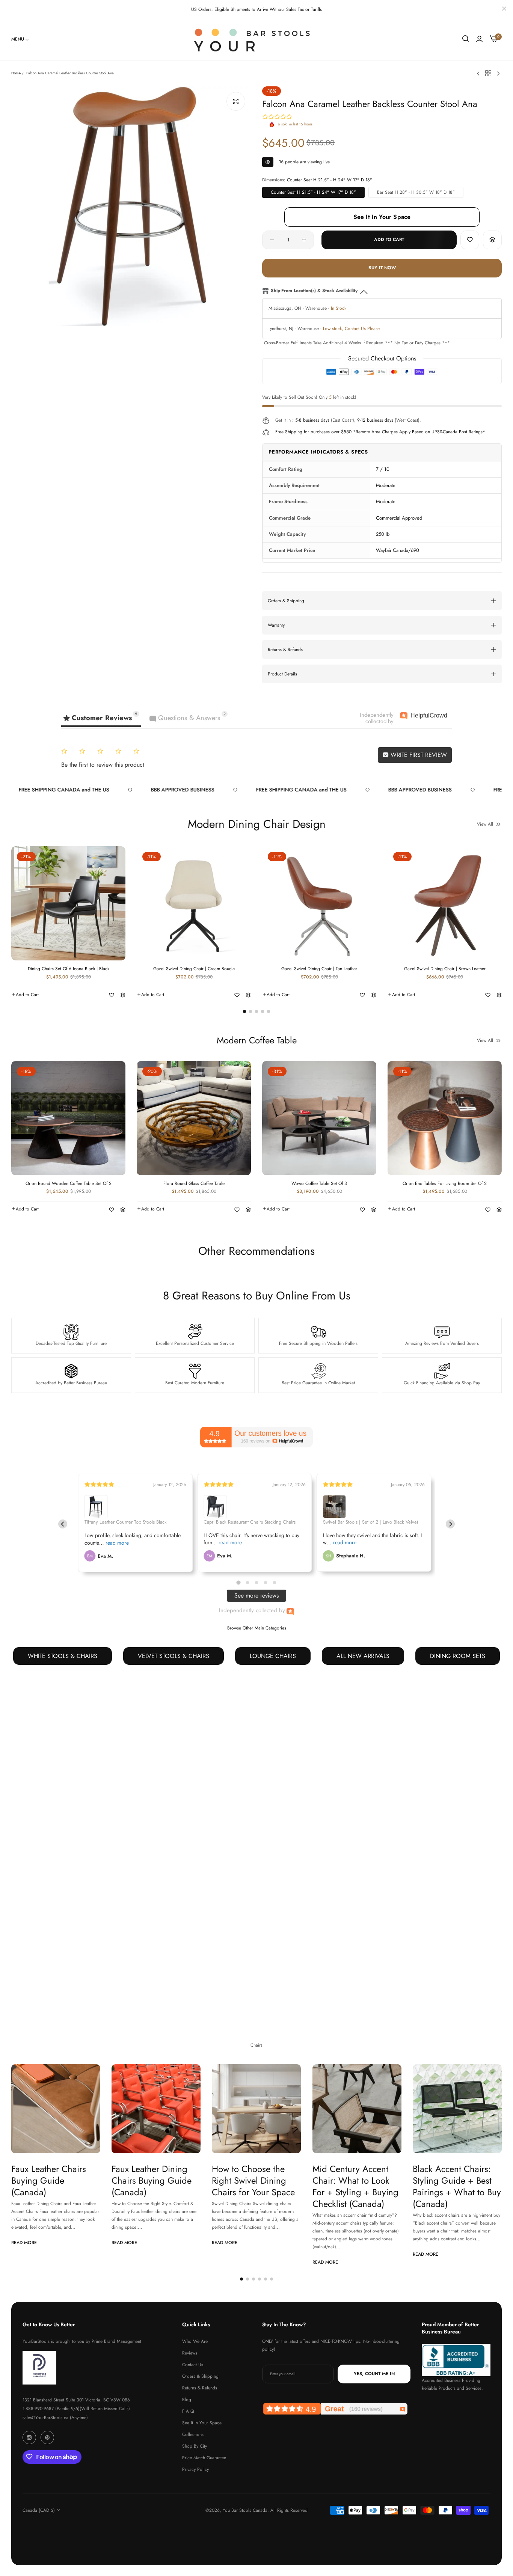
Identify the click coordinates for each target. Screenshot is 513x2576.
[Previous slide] (63, 1524)
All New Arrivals (363, 1656)
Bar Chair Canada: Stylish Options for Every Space (348, 1924)
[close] (504, 9)
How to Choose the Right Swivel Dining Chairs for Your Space (253, 2180)
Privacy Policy (195, 2469)
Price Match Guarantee (204, 2457)
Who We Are (195, 2341)
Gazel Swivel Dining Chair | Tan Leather (319, 969)
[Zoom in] (236, 101)
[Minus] (272, 240)
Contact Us (193, 2364)
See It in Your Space (202, 2422)
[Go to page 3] (256, 1583)
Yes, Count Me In (374, 2374)
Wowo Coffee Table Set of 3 (319, 1184)
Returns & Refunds (200, 2388)
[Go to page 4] (266, 1583)
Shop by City (195, 2446)
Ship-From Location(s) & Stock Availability (314, 291)
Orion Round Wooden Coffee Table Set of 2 (69, 1184)
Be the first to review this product (103, 765)
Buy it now (382, 268)
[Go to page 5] (275, 1583)
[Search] (465, 39)
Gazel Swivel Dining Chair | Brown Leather (445, 969)
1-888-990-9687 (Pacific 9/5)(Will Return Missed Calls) (76, 2408)
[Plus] (304, 240)
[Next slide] (450, 1524)
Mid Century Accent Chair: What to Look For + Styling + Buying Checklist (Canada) (355, 2186)
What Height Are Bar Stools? (453, 1918)
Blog (187, 2399)
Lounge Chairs (273, 1656)
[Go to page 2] (247, 1582)
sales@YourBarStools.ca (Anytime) (55, 2417)
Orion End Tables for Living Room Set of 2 (445, 1184)
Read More (24, 1986)
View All (485, 824)
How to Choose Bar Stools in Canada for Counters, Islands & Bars (251, 1930)
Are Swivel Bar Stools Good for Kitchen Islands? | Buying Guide (152, 1930)
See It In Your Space (382, 217)
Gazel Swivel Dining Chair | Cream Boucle (194, 969)
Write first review (418, 755)
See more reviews (256, 1595)
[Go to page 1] (238, 1583)
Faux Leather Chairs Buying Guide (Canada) (49, 2180)
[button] (470, 240)
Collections (193, 2434)
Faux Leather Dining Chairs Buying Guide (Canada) (152, 2180)
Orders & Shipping (200, 2376)
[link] (20, 39)
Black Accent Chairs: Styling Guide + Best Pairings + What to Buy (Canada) (457, 2186)
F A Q (188, 2411)
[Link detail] (29, 2437)
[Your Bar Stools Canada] (256, 39)
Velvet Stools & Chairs (174, 1656)
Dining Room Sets (458, 1656)
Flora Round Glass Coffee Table (194, 1184)
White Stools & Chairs (63, 1656)
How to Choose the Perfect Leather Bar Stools (48, 1924)
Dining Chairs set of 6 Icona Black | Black (69, 969)
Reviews (190, 2353)
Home (16, 73)
